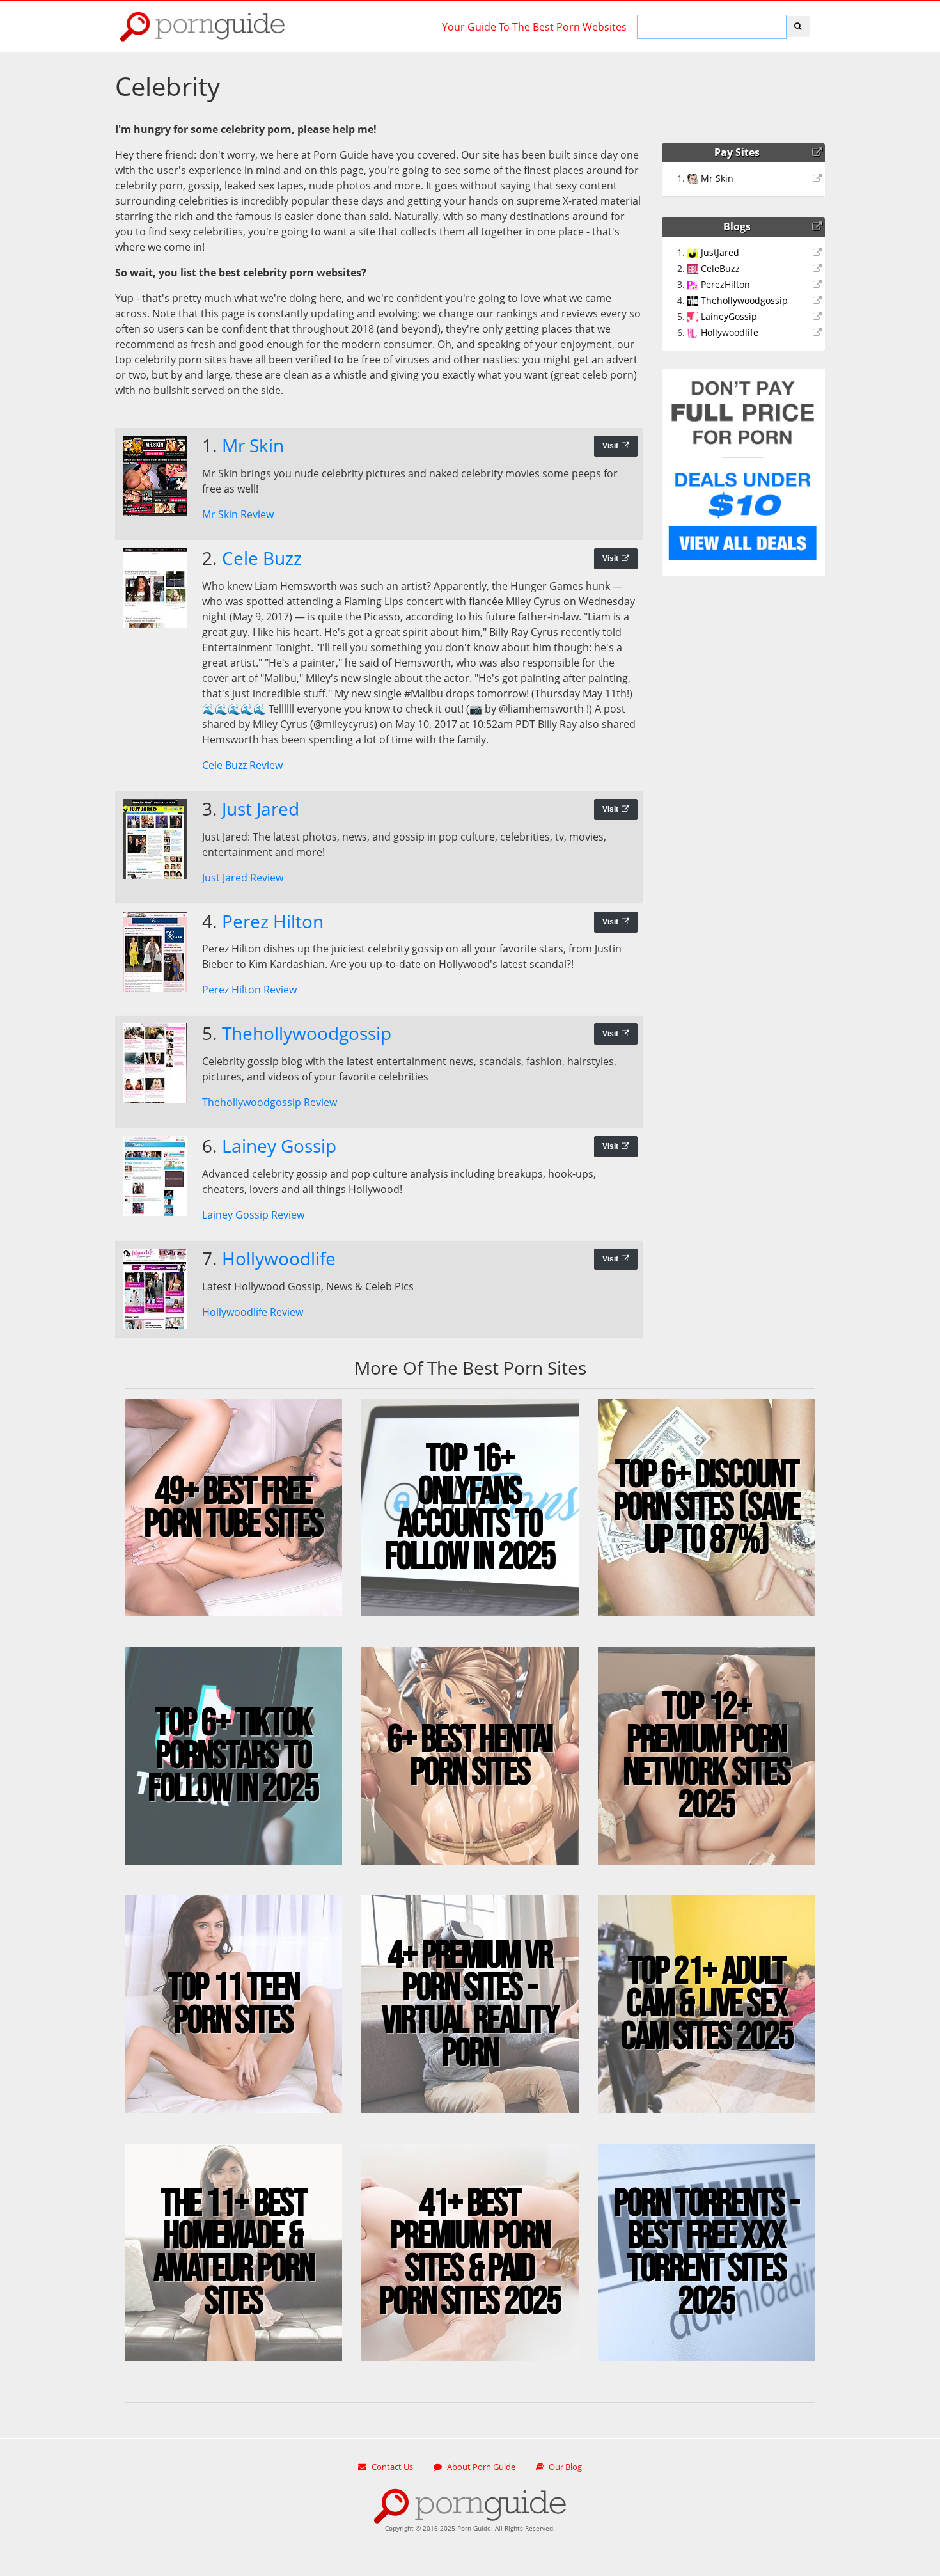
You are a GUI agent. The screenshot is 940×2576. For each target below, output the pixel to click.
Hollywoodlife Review (253, 1312)
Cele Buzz (262, 558)
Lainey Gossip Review (253, 1215)
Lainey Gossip (279, 1146)
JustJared (720, 252)
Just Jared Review (243, 878)
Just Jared (261, 809)
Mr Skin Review (238, 514)
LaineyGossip (729, 316)
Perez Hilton (273, 921)
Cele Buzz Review (242, 765)
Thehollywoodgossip (307, 1033)
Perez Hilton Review (249, 990)
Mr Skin (253, 445)
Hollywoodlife (279, 1258)
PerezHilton (725, 284)
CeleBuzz (720, 268)
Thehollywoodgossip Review (270, 1102)
